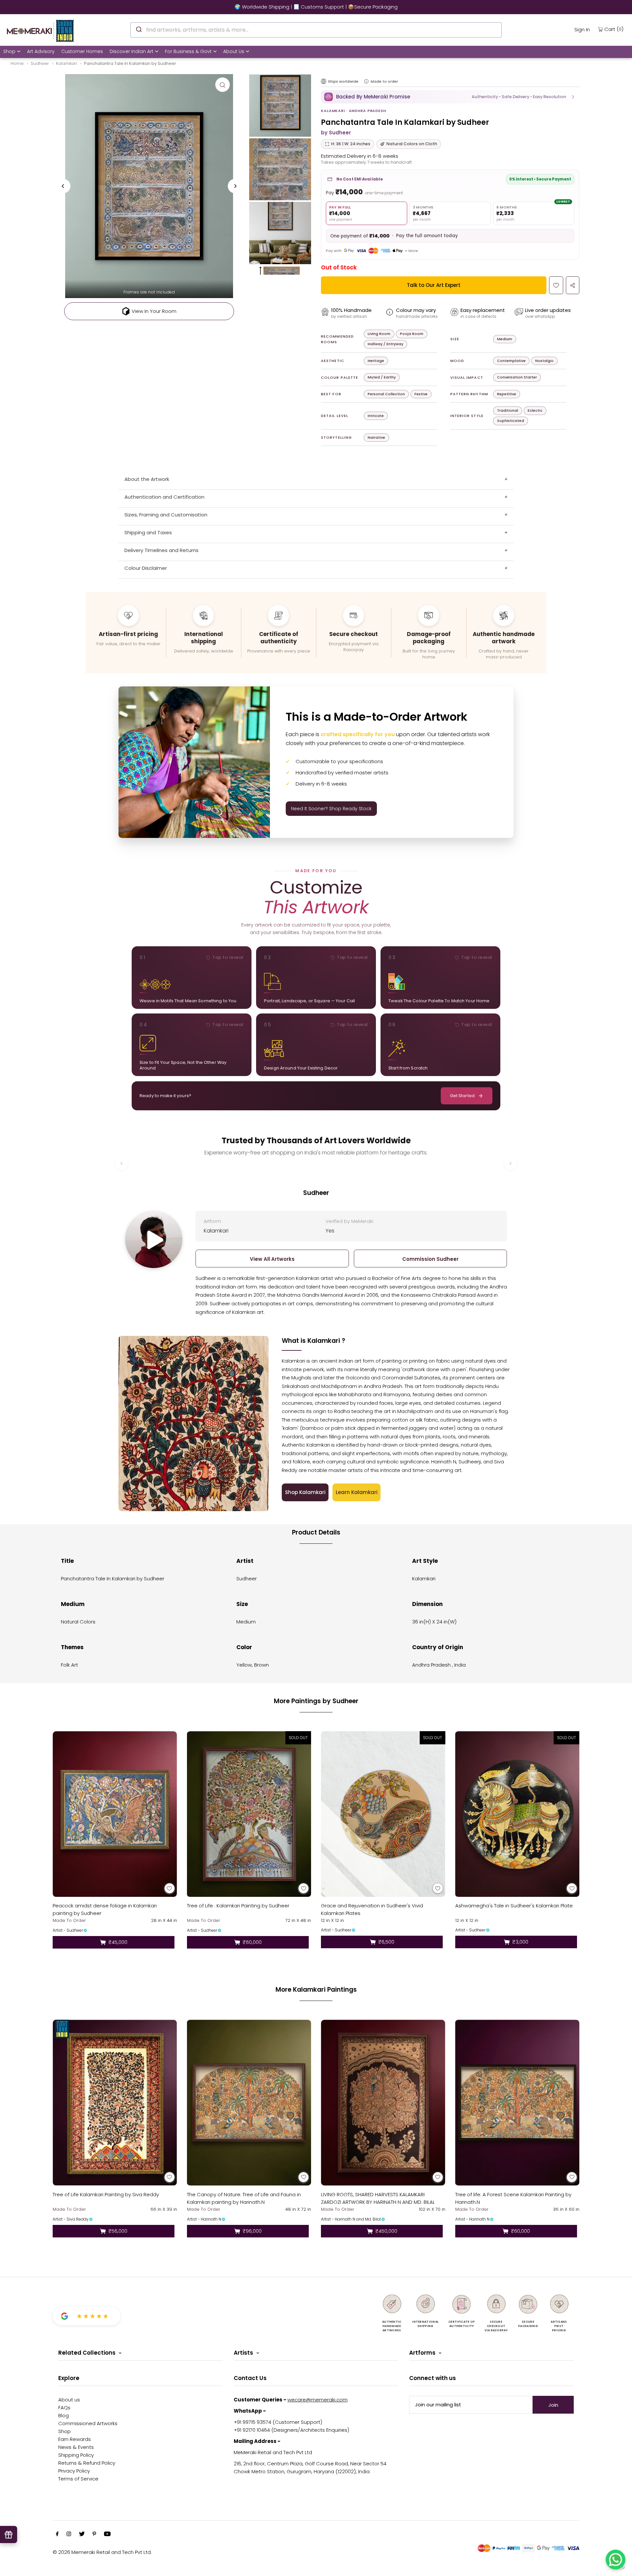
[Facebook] (57, 2534)
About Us (234, 51)
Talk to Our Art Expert (434, 285)
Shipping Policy (76, 2455)
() (614, 29)
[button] (450, 97)
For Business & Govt (188, 51)
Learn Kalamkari (357, 1492)
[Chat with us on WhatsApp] (616, 2560)
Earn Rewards (75, 2439)
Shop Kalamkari (305, 1492)
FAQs (64, 2408)
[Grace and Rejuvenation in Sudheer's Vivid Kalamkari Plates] (383, 1814)
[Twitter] (82, 2534)
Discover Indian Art (132, 51)
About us (69, 2400)
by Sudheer (336, 133)
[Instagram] (69, 2534)
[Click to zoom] (223, 85)
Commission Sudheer (430, 1259)
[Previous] (63, 186)
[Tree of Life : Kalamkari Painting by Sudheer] (249, 1814)
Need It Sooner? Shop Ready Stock (331, 809)
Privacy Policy (74, 2471)
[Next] (235, 186)
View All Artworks (272, 1259)
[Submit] (138, 29)
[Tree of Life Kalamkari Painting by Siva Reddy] (115, 2103)
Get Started (462, 1096)
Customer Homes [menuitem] (82, 51)
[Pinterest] (94, 2534)
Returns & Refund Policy (87, 2463)
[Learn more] (366, 81)
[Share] (573, 285)
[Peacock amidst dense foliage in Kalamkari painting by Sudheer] (115, 1814)
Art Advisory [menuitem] (41, 51)
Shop (9, 51)
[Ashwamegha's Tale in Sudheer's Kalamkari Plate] (517, 1814)
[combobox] (316, 30)
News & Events (76, 2447)
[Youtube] (107, 2534)
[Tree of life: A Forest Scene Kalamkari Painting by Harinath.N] (517, 2103)
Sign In (582, 29)
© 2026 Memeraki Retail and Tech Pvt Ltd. (102, 2552)
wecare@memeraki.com (317, 2400)
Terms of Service (78, 2479)
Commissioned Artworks (88, 2423)
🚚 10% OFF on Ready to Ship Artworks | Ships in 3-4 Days (316, 7)
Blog (64, 2415)
